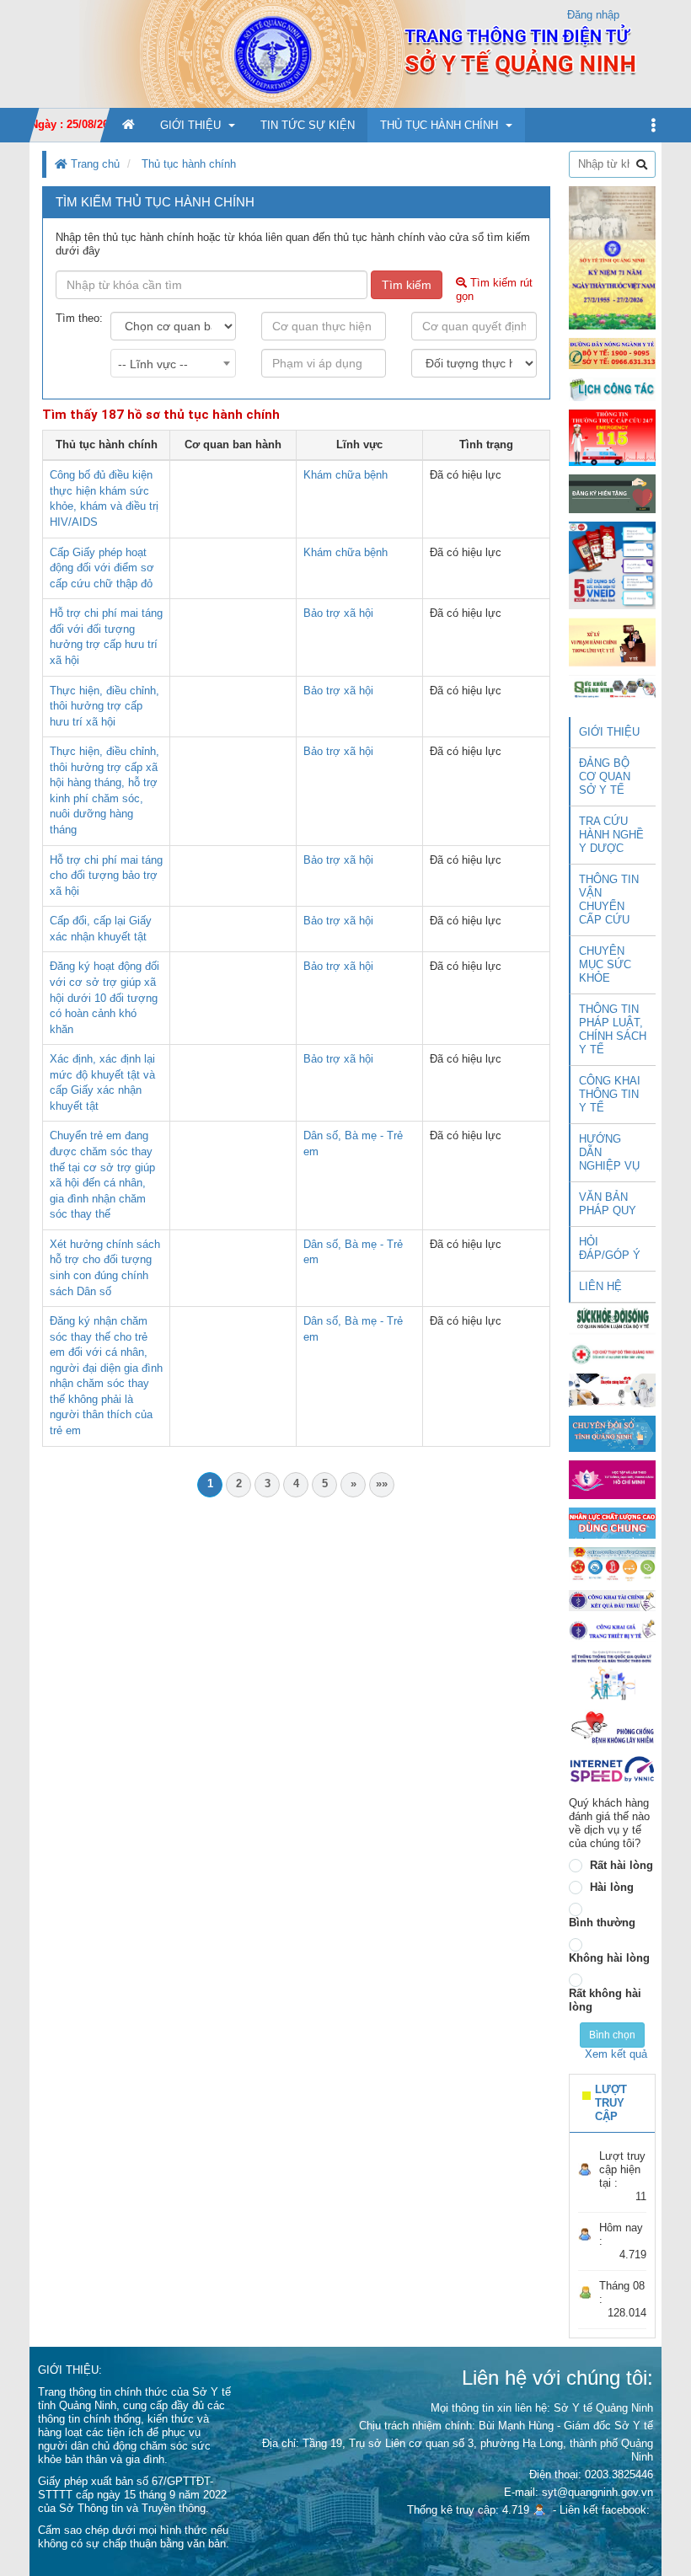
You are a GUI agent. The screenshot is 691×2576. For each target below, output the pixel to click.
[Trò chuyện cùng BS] (612, 1389)
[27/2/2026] (612, 257)
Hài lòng (612, 1887)
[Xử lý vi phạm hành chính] (612, 642)
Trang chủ (94, 164)
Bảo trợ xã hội (338, 613)
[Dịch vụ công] (612, 1564)
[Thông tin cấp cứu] (612, 437)
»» (382, 1483)
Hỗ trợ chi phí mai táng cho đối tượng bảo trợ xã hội (106, 876)
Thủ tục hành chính (189, 164)
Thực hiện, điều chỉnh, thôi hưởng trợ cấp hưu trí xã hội (104, 706)
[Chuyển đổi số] (612, 1433)
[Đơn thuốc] (612, 1675)
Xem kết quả (616, 2054)
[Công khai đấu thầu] (612, 1600)
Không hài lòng (609, 1958)
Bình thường (602, 1923)
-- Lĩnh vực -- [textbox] (153, 364)
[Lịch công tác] (612, 389)
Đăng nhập (593, 15)
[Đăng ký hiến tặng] (612, 493)
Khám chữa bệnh (345, 475)
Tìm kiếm (407, 285)
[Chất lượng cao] (612, 1522)
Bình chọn (612, 2035)
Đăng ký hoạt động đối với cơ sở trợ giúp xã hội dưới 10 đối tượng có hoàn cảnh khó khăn (104, 997)
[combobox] (173, 363)
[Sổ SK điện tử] (612, 565)
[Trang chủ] (345, 54)
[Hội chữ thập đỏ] (612, 1353)
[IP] (612, 1769)
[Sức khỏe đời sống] (612, 1318)
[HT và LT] (612, 1478)
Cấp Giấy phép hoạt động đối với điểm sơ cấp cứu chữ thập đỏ (102, 568)
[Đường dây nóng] (612, 353)
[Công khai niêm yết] (612, 1629)
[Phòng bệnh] (612, 1728)
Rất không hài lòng (605, 2000)
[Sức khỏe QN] (612, 687)
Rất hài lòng (621, 1865)
